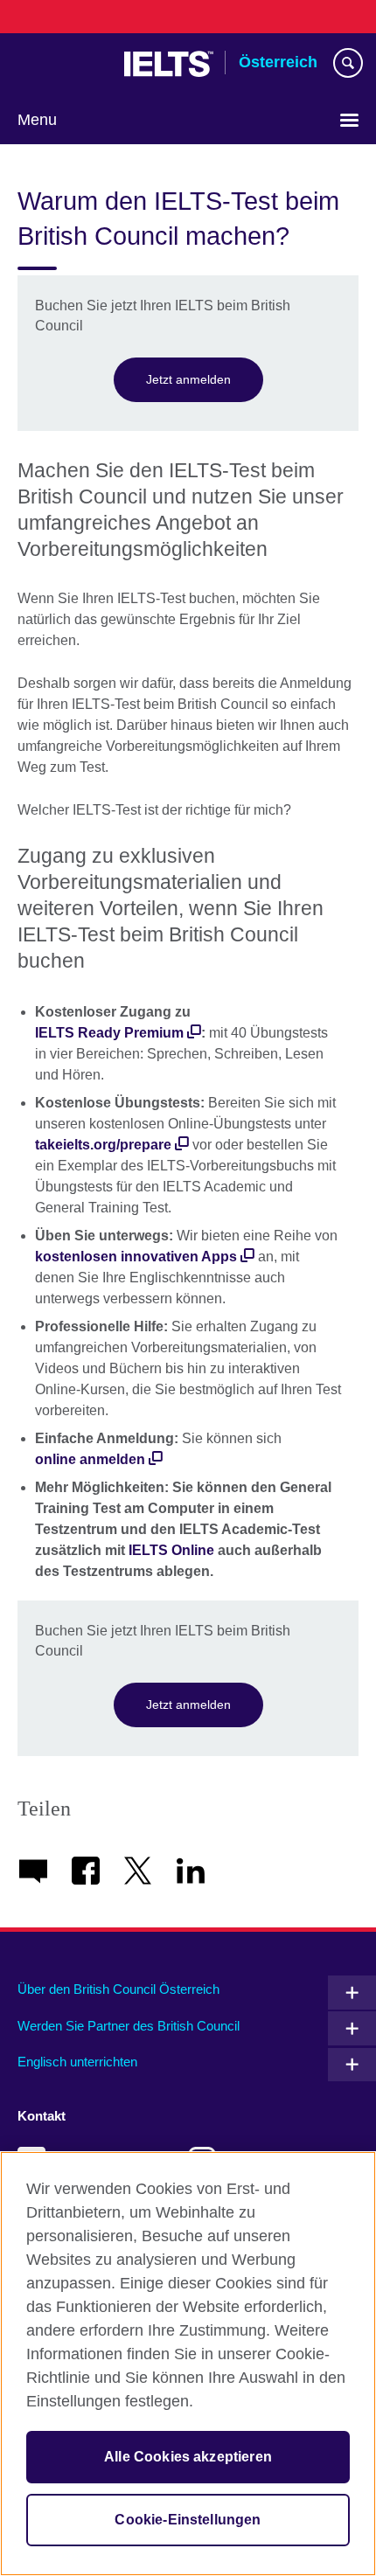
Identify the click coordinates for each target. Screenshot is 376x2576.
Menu (37, 120)
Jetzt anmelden (188, 379)
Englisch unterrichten (77, 2062)
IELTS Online (171, 1550)
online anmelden (90, 1459)
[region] (188, 2364)
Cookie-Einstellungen (188, 2520)
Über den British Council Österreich (118, 1989)
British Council (62, 64)
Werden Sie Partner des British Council (129, 2026)
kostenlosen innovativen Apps (136, 1257)
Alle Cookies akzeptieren (188, 2457)
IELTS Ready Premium (109, 1033)
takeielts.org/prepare (103, 1145)
